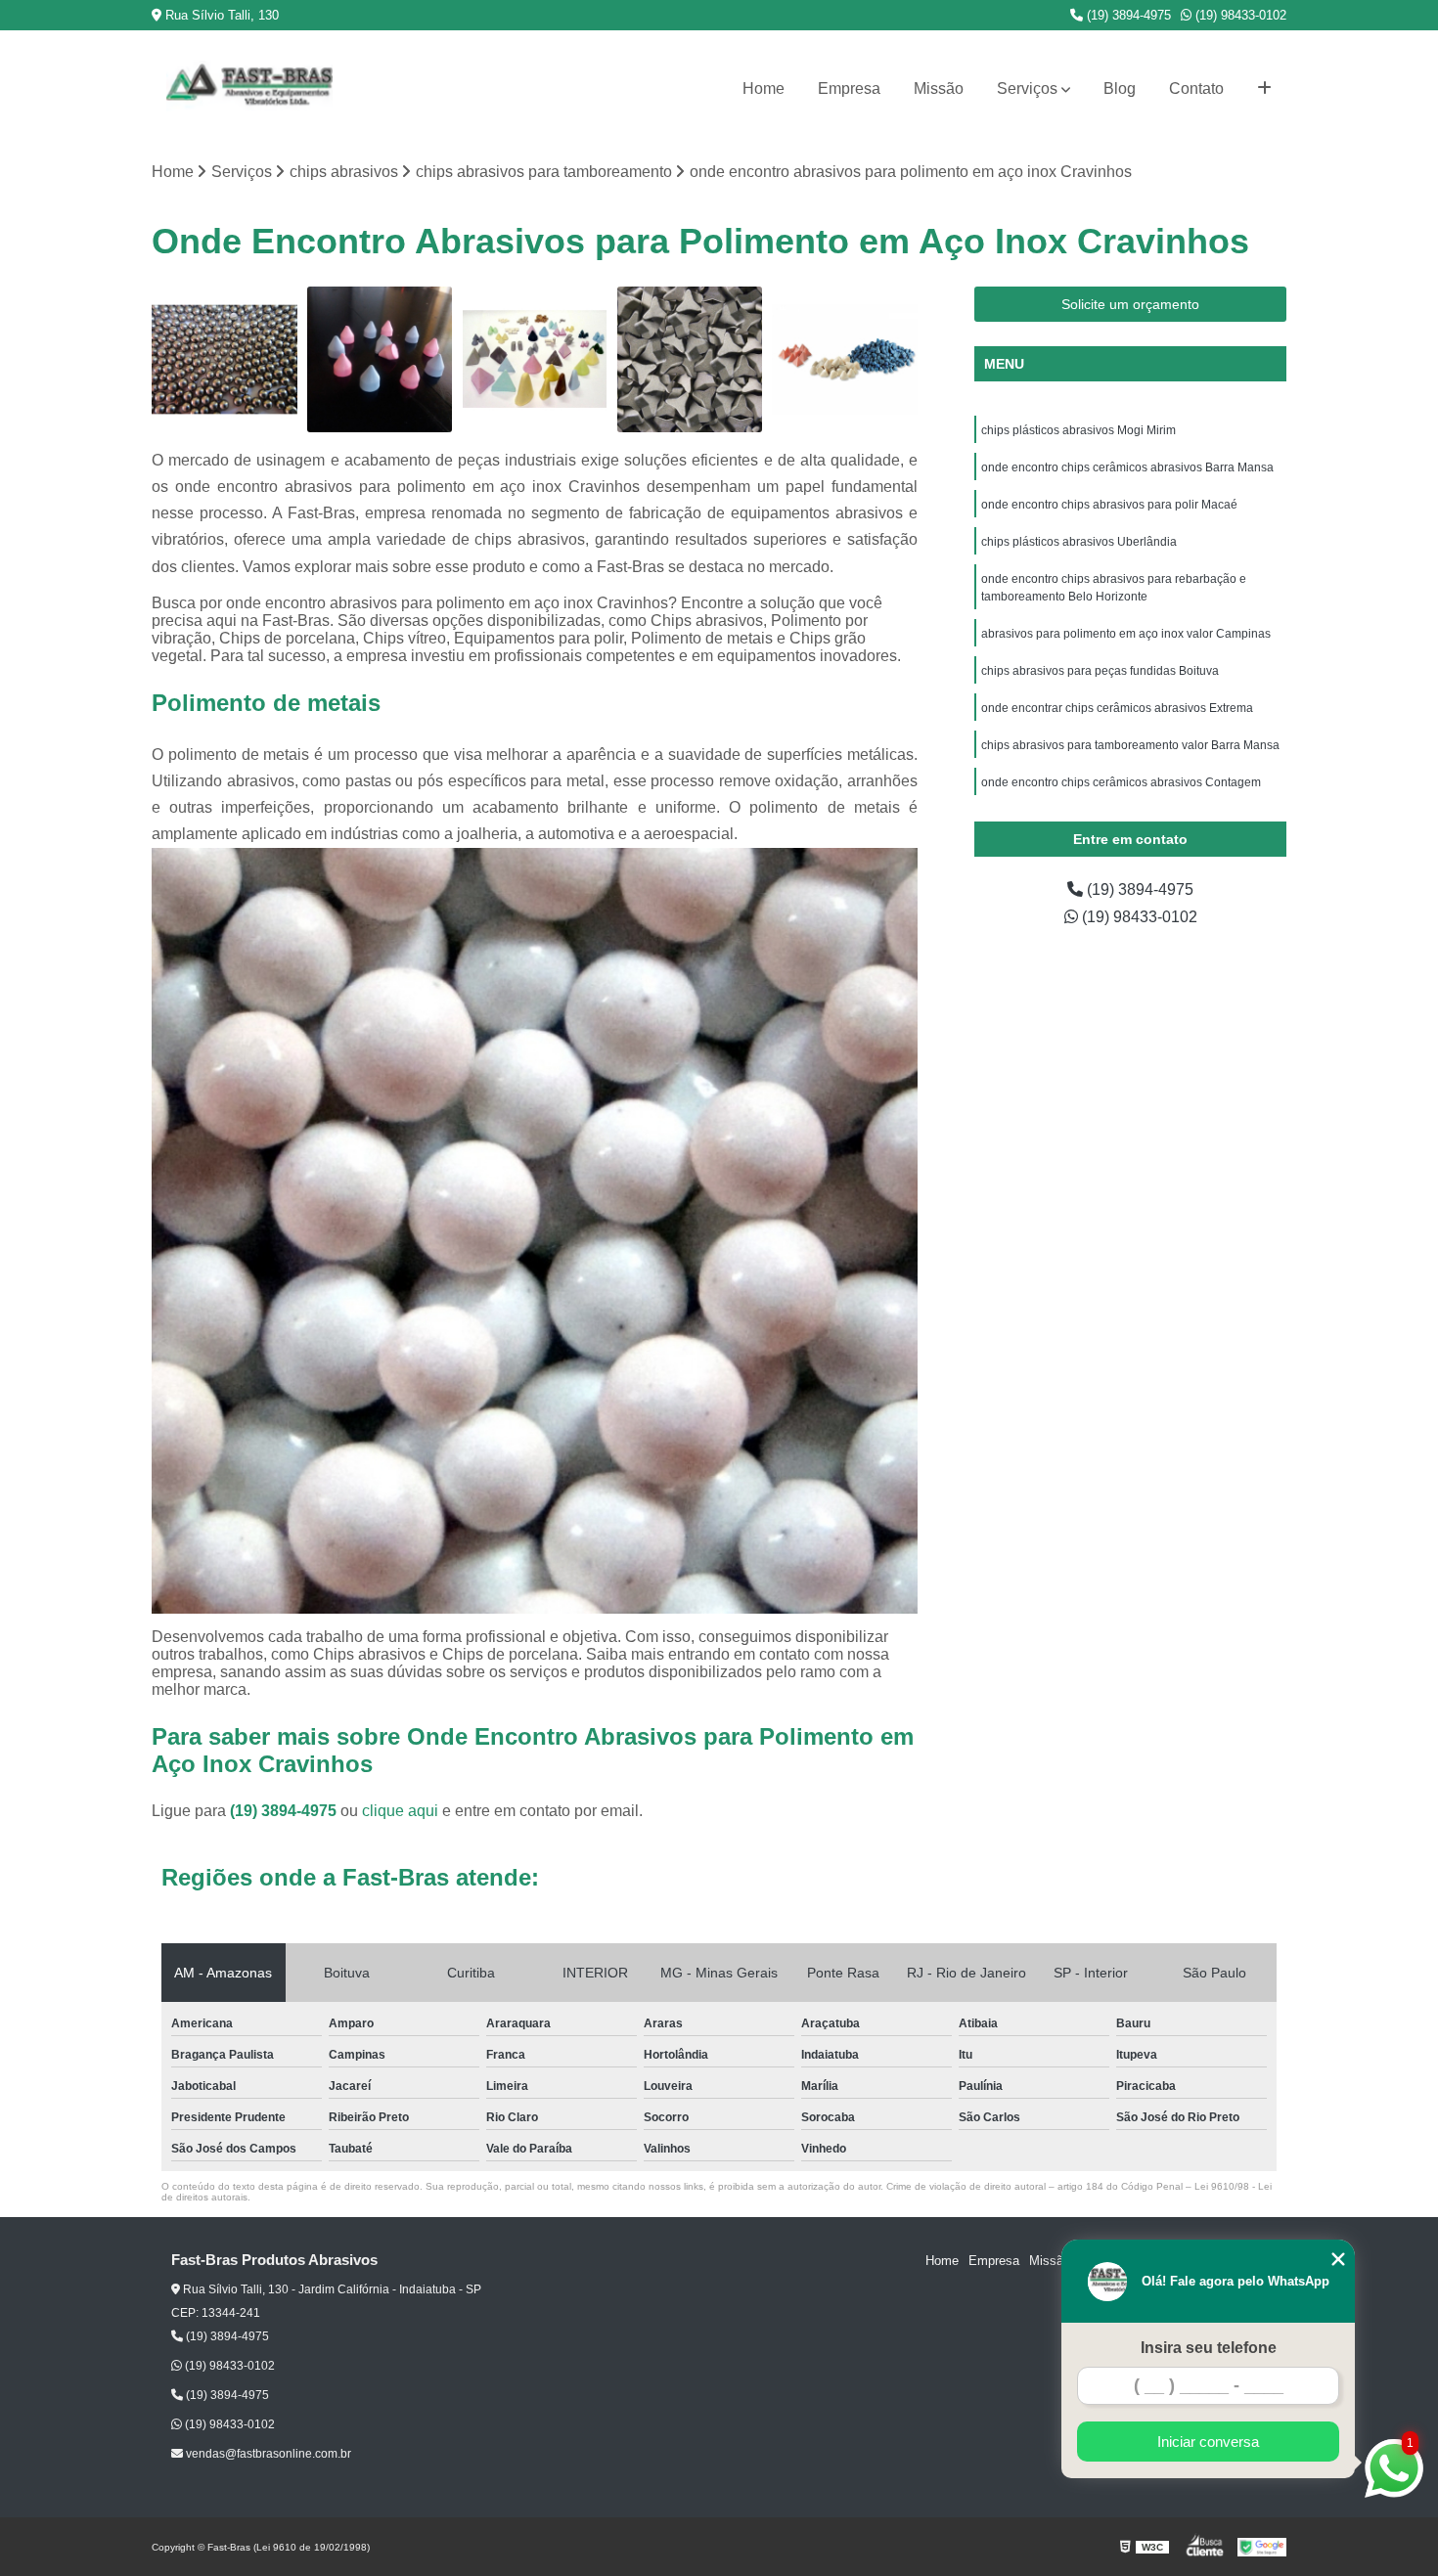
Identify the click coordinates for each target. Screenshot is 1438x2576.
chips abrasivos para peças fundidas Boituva (1100, 671)
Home (764, 89)
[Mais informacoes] (1264, 89)
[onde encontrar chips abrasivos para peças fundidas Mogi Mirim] (845, 359)
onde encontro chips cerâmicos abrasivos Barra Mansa (1127, 467)
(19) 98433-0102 (1239, 15)
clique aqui (400, 1811)
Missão (939, 89)
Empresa (849, 89)
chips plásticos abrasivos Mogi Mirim (1078, 430)
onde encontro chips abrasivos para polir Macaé (1111, 505)
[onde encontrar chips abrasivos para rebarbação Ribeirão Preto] (690, 359)
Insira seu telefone (1209, 2348)
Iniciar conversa (1208, 2442)
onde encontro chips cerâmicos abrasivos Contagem (1121, 782)
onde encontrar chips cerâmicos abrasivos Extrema (1117, 708)
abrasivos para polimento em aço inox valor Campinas (1126, 634)
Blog (1120, 89)
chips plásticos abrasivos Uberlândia (1080, 542)
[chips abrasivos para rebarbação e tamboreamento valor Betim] (380, 359)
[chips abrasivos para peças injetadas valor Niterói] (535, 359)
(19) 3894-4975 (1127, 15)
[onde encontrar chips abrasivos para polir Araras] (225, 359)
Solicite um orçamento (1130, 304)
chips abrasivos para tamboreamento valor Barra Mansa (1130, 745)
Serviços (1027, 89)
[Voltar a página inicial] (249, 89)
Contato (1196, 89)
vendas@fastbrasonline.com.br (267, 2454)
